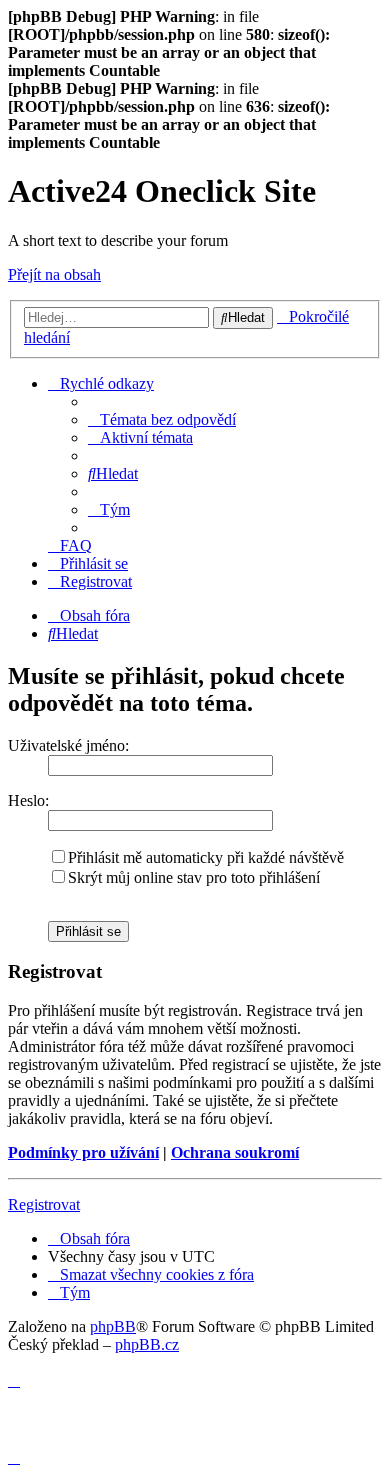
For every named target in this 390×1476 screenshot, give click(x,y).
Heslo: (28, 800)
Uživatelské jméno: (68, 745)
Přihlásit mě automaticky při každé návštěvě (206, 857)
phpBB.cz (147, 1344)
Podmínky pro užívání (83, 1152)
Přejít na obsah (54, 274)
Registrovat (44, 1204)
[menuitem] (162, 419)
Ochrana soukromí (235, 1152)
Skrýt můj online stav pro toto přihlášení (194, 877)
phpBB (113, 1326)
